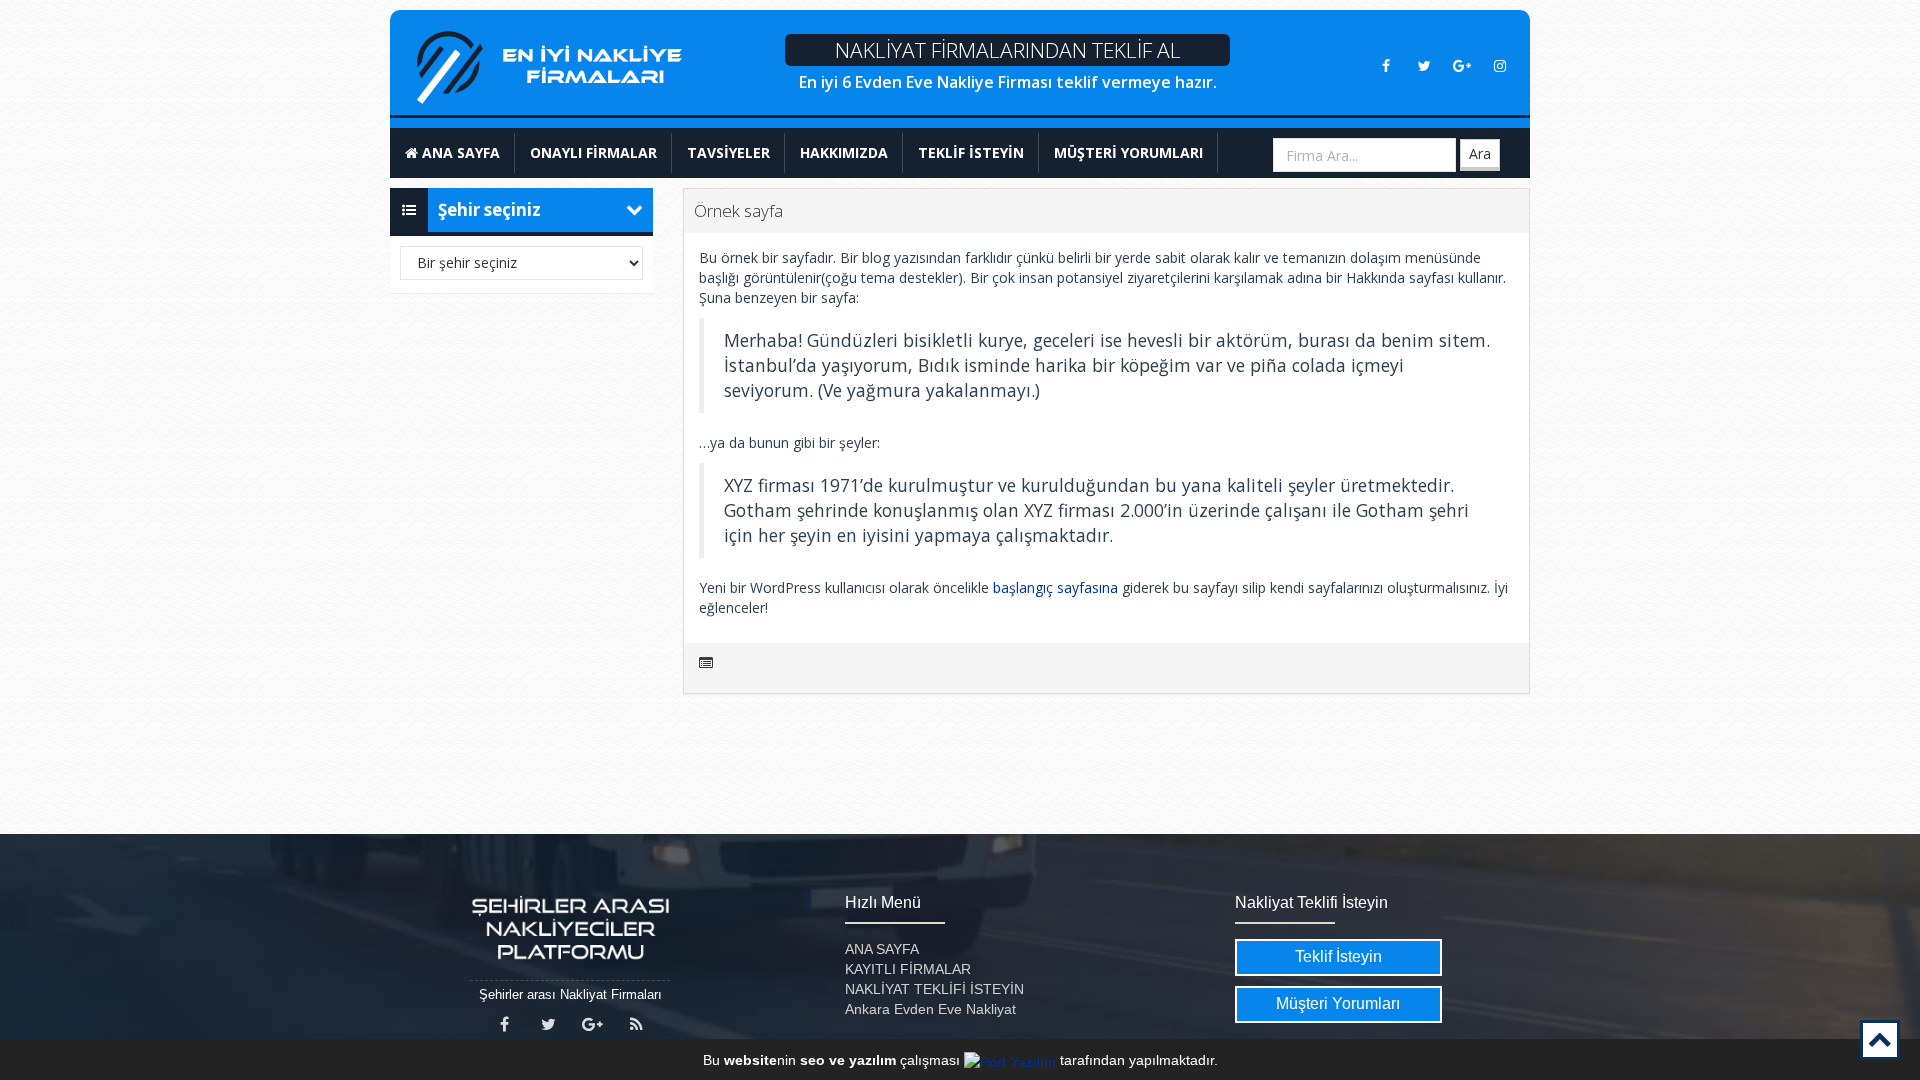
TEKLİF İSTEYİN (971, 152)
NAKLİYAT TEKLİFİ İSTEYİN (934, 989)
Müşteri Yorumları (1338, 1003)
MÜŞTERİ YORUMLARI (1128, 152)
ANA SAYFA (459, 152)
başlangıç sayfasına (1055, 587)
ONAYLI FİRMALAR (593, 152)
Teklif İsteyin (1338, 956)
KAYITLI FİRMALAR (908, 969)
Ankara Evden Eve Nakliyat (930, 1009)
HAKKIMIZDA (844, 152)
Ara (1480, 153)
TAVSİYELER (728, 152)
